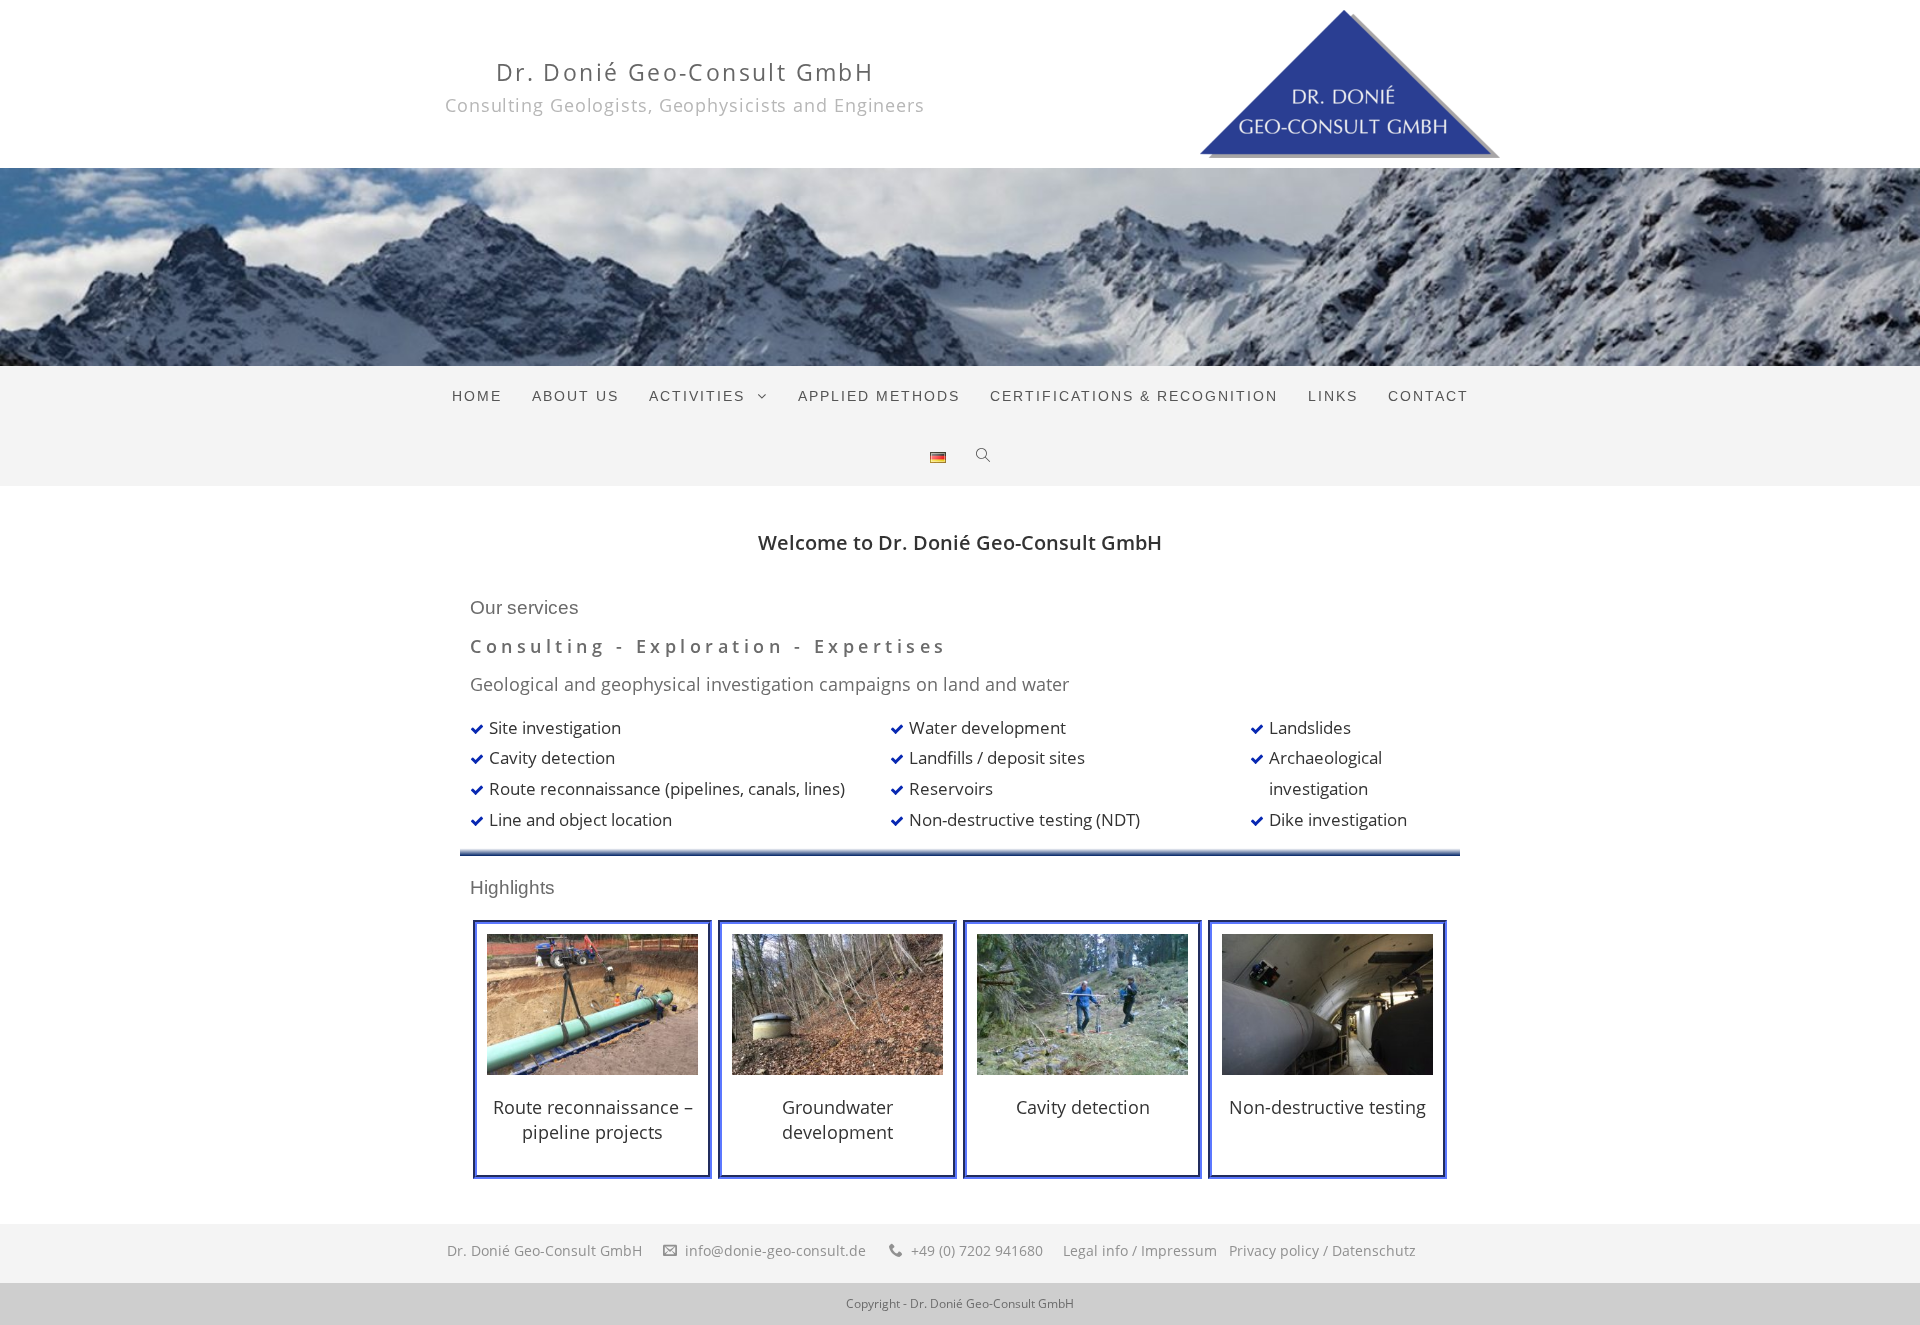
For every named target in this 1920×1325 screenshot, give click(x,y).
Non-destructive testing (1327, 1107)
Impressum (1179, 1250)
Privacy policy (1274, 1250)
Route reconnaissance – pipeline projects (593, 1119)
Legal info (1095, 1250)
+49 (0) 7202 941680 (977, 1250)
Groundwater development (837, 1119)
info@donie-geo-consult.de (775, 1250)
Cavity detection (1083, 1107)
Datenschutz (1374, 1250)
